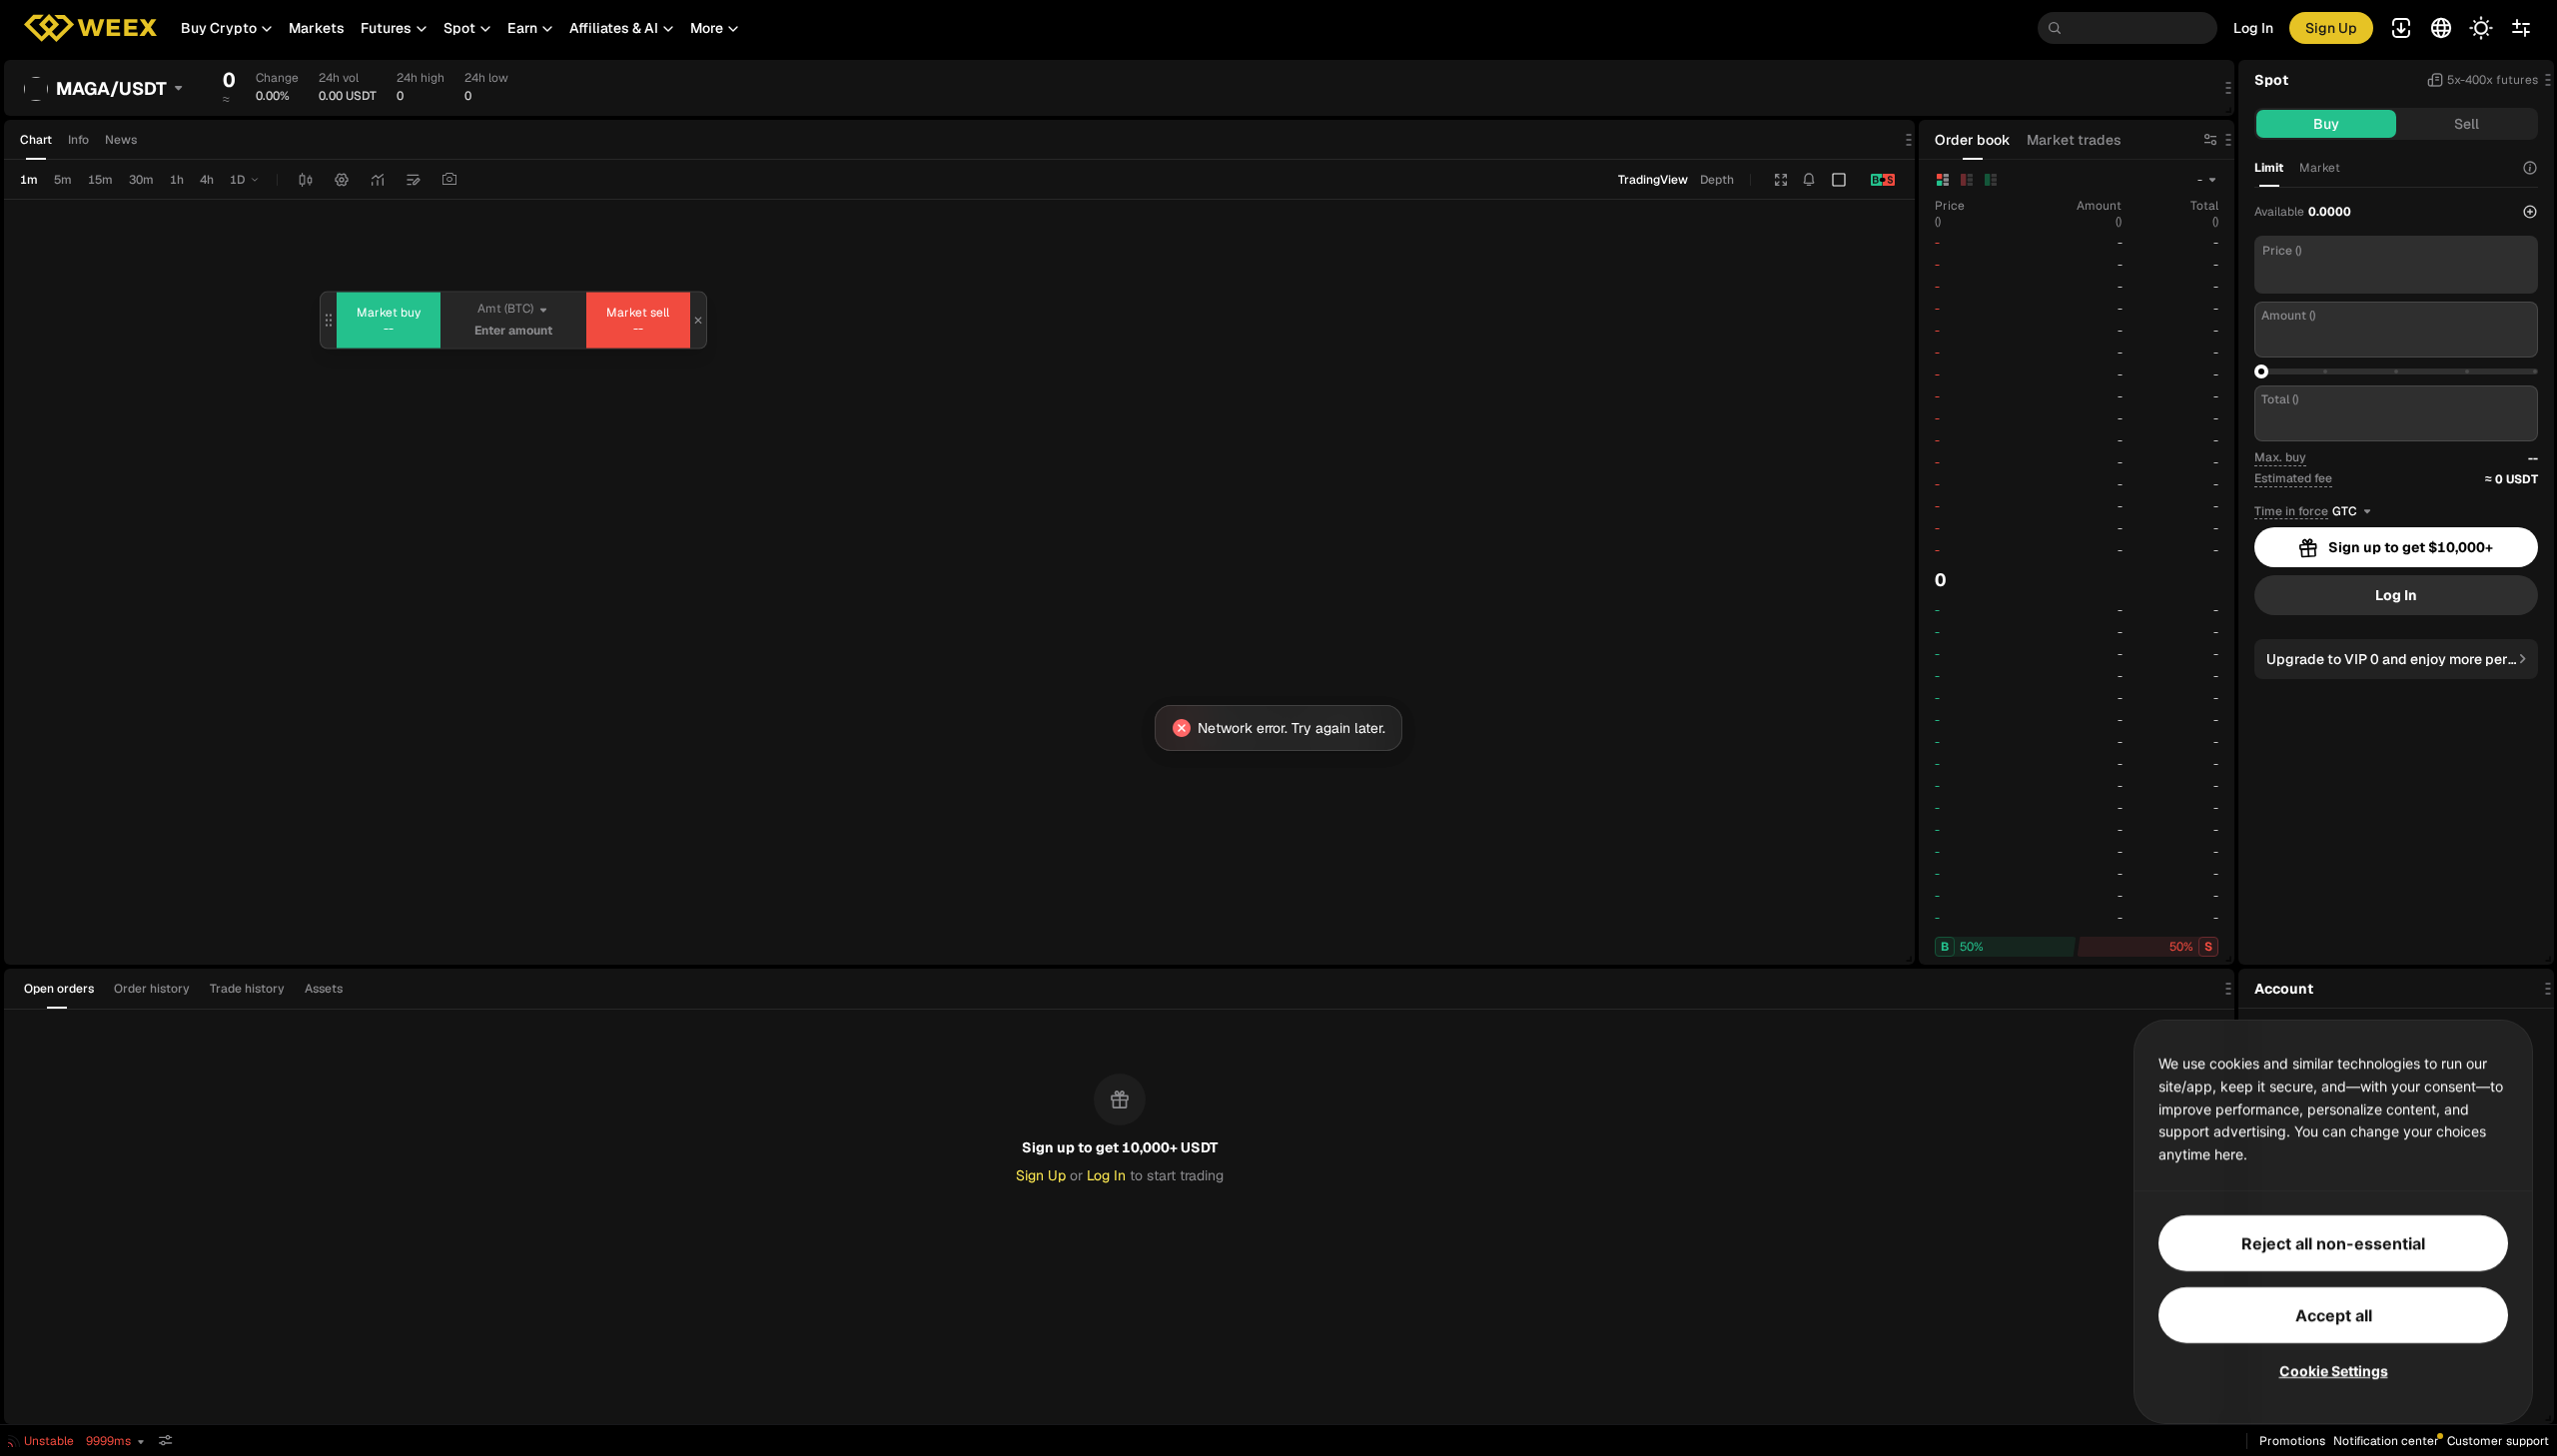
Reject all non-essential (2333, 1243)
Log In (2253, 28)
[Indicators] (378, 180)
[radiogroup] (78, 140)
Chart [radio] (36, 140)
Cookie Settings (2334, 1371)
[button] (227, 28)
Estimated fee (2293, 478)
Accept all (2334, 1315)
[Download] (449, 180)
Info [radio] (78, 140)
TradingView (1653, 180)
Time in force (2291, 512)
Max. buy (2280, 457)
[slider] (2261, 371)
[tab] (65, 989)
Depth (1717, 180)
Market (2320, 168)
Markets (317, 28)
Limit (2269, 168)
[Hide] (166, 1441)
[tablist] (189, 989)
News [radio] (121, 140)
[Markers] (414, 180)
